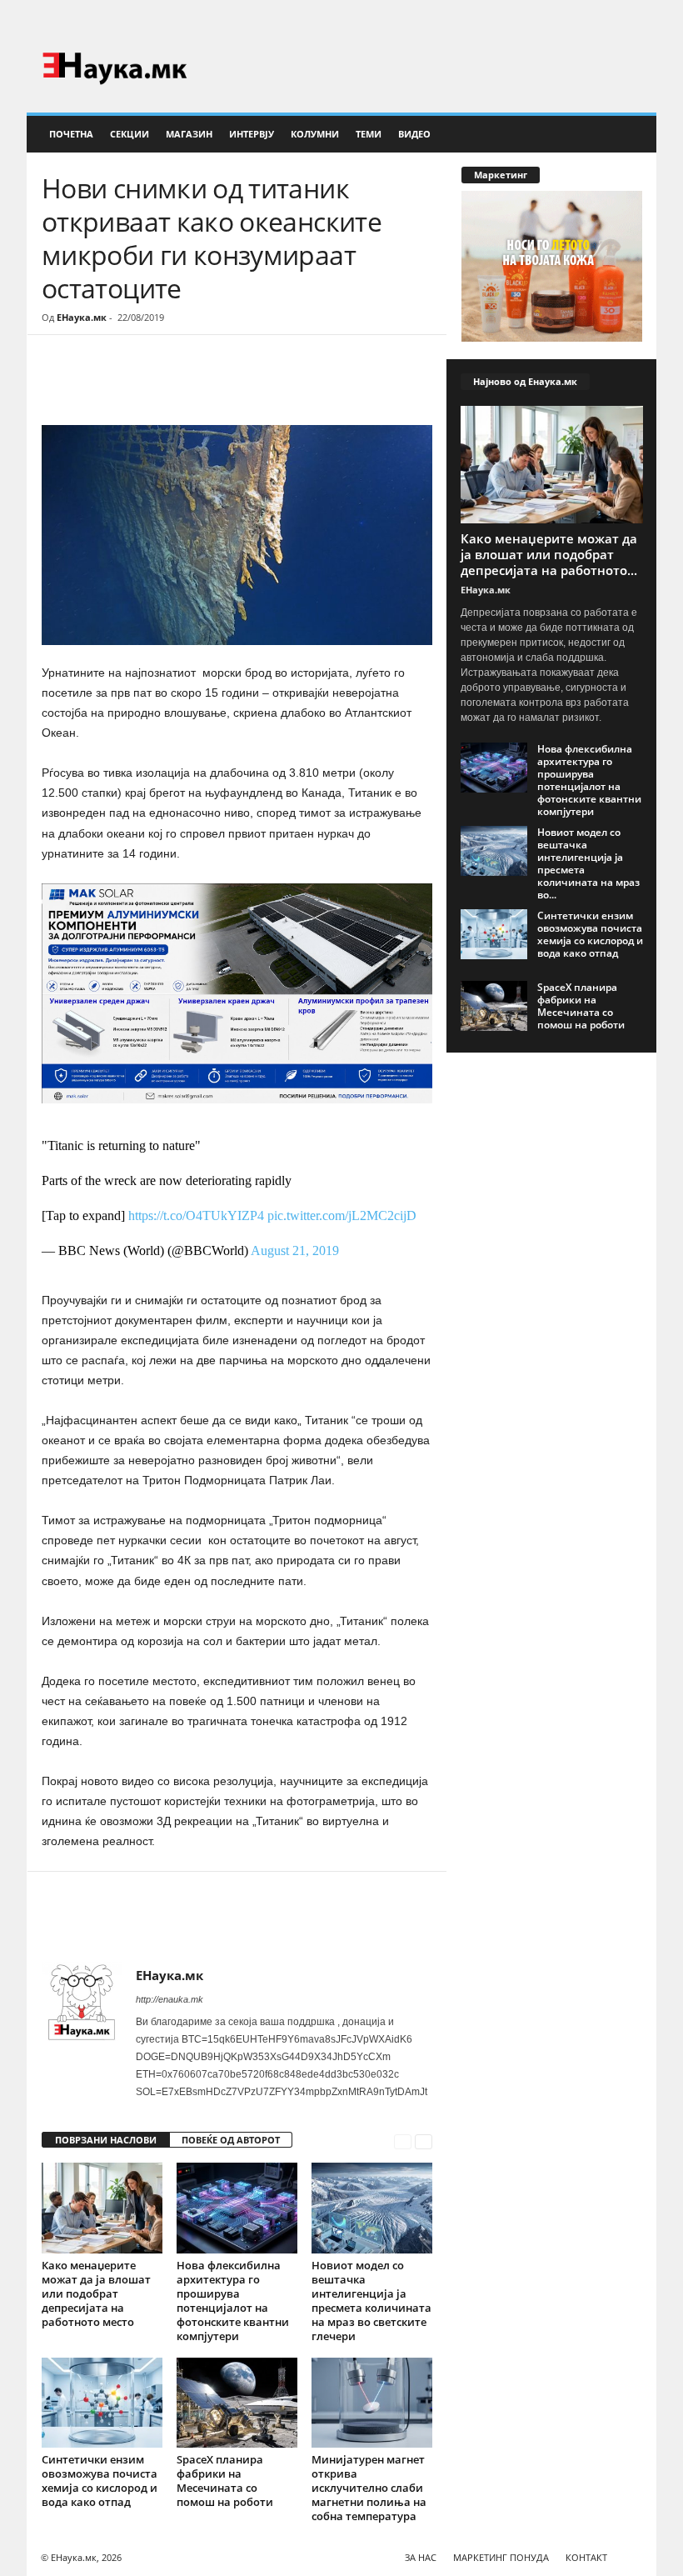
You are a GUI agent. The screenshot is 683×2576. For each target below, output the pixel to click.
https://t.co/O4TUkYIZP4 (196, 1215)
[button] (631, 134)
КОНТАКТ (586, 2557)
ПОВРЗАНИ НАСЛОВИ (106, 2140)
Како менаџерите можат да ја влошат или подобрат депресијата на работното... (549, 554)
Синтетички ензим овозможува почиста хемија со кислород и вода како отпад (100, 2481)
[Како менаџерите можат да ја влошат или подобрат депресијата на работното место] (102, 2208)
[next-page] (424, 2141)
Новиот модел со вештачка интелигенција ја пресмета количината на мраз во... (588, 863)
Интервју (252, 134)
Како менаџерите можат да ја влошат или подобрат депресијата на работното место (96, 2293)
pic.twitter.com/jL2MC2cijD (342, 1215)
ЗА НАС (421, 2557)
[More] (196, 385)
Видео (414, 134)
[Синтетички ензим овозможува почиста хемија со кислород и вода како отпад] (102, 2403)
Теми (369, 134)
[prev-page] (403, 2141)
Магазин (189, 134)
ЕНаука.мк (82, 317)
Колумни (315, 134)
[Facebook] (618, 20)
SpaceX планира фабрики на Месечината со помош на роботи (225, 2481)
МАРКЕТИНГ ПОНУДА (501, 2557)
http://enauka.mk (170, 1999)
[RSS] (644, 20)
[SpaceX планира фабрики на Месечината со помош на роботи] (237, 2403)
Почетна (71, 134)
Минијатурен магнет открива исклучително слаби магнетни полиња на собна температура (369, 2488)
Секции (130, 134)
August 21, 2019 (295, 1250)
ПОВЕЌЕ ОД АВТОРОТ (231, 2140)
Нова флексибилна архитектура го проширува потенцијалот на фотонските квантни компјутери (233, 2301)
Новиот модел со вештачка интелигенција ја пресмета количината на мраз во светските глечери (371, 2301)
